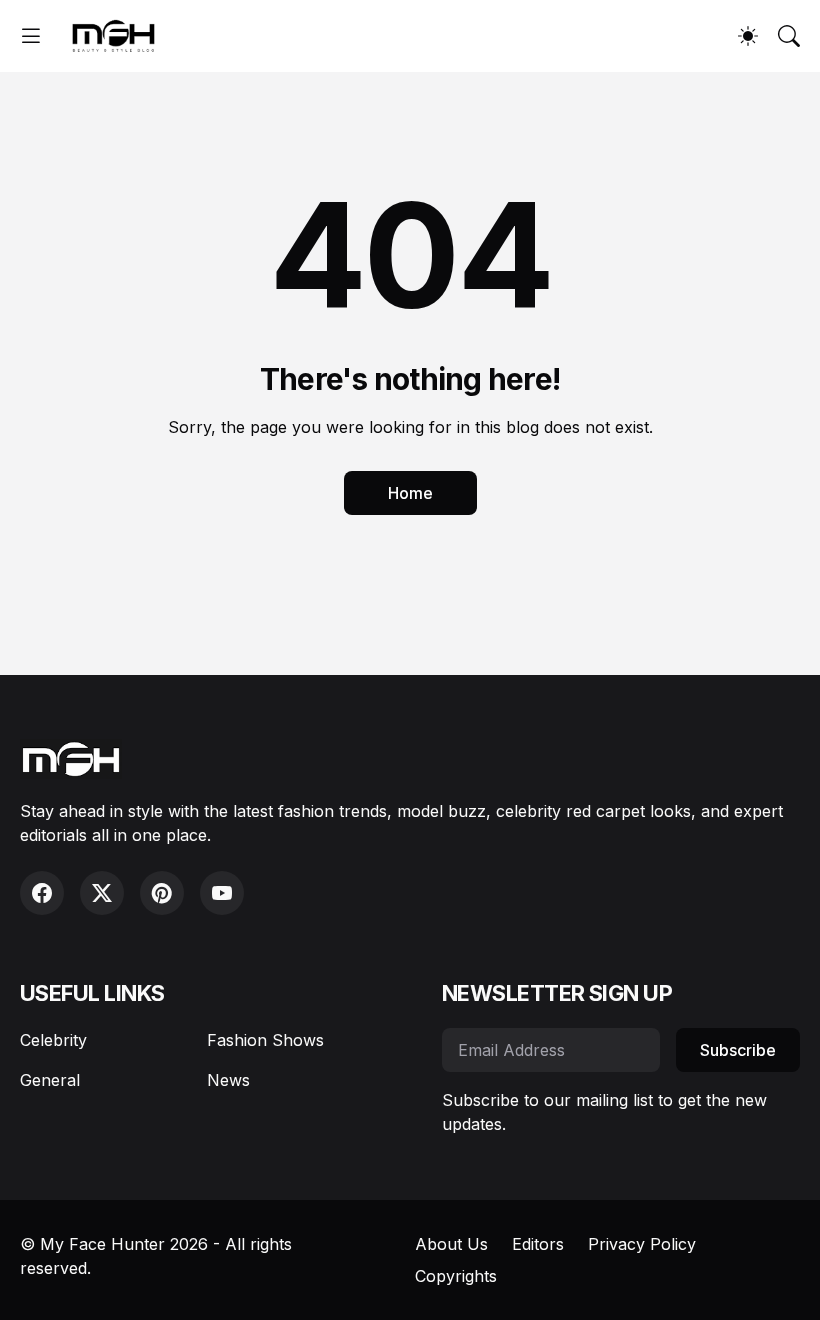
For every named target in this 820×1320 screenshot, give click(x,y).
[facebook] (42, 893)
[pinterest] (162, 893)
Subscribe (738, 1050)
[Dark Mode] (748, 36)
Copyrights (456, 1276)
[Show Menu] (31, 36)
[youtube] (222, 893)
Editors (538, 1244)
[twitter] (102, 893)
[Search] (789, 36)
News (228, 1080)
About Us (451, 1244)
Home (410, 493)
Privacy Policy (642, 1244)
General (50, 1080)
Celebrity (53, 1040)
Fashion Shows (265, 1040)
